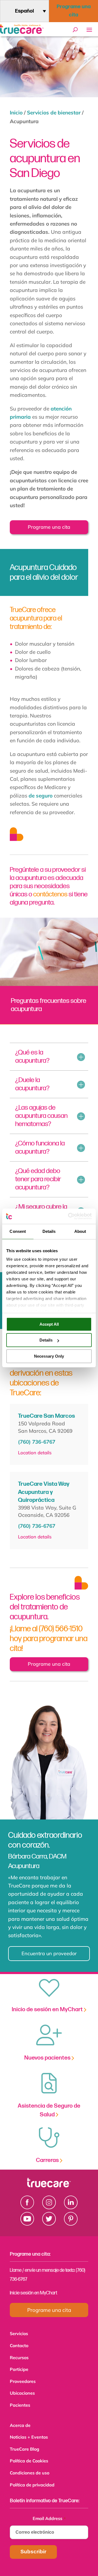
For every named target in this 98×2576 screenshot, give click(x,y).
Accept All (49, 1324)
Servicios (19, 2333)
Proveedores (23, 2379)
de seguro (41, 796)
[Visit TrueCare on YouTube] (27, 2224)
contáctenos (50, 894)
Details (46, 1340)
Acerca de (20, 2421)
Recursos (19, 2356)
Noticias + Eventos (29, 2433)
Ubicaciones (22, 2390)
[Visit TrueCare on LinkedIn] (71, 2207)
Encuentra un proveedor (46, 1953)
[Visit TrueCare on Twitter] (49, 2224)
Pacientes (20, 2402)
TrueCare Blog (24, 2444)
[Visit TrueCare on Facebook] (27, 2207)
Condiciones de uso (30, 2467)
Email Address (49, 2511)
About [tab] (80, 1231)
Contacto (19, 2345)
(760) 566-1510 (61, 1629)
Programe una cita (74, 11)
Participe (19, 2368)
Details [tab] (49, 1231)
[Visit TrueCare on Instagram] (49, 2207)
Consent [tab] (18, 1231)
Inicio (16, 113)
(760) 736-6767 (37, 1442)
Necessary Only (49, 1356)
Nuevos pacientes (48, 2058)
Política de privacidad (32, 2478)
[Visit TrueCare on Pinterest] (71, 2224)
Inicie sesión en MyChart (33, 2293)
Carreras (48, 2160)
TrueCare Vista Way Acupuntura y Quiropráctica (44, 1492)
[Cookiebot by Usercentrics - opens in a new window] (69, 1216)
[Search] (75, 30)
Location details (35, 1453)
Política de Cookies (29, 2455)
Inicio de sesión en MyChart (48, 2009)
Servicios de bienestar (54, 113)
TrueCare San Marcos (46, 1416)
